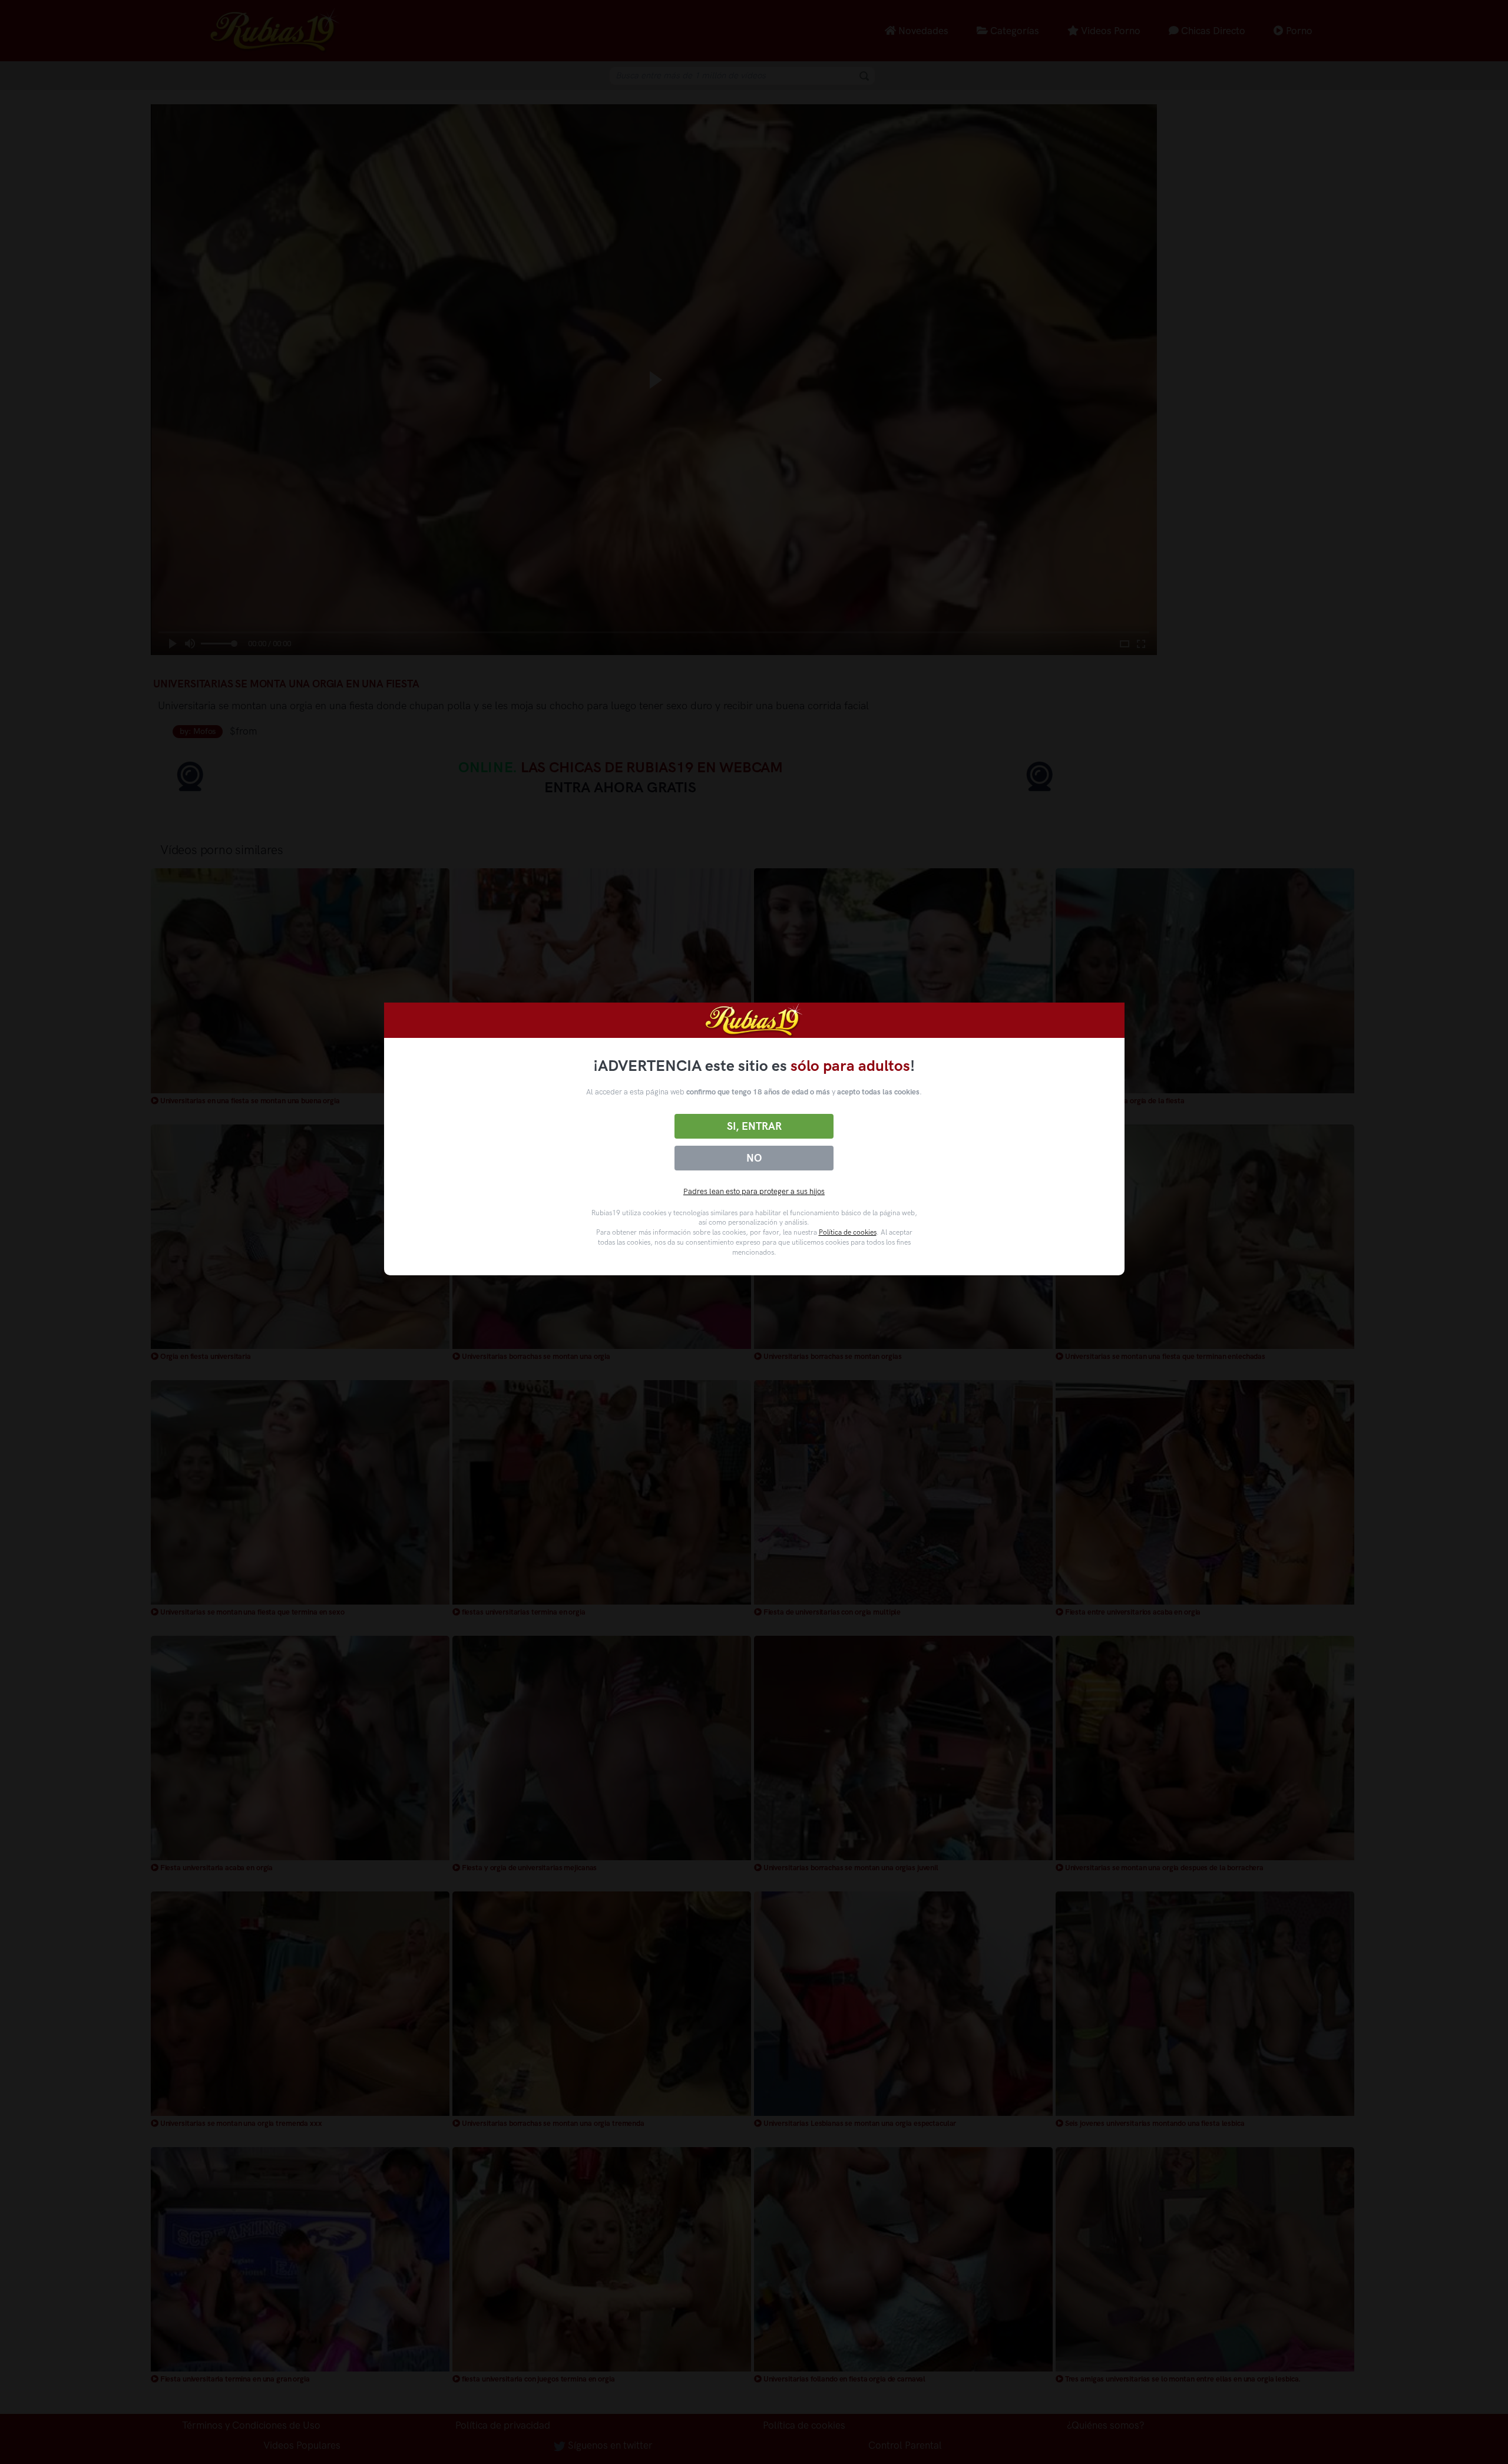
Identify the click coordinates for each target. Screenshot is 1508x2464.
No (754, 1158)
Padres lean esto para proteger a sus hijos (754, 1191)
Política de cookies (848, 1232)
